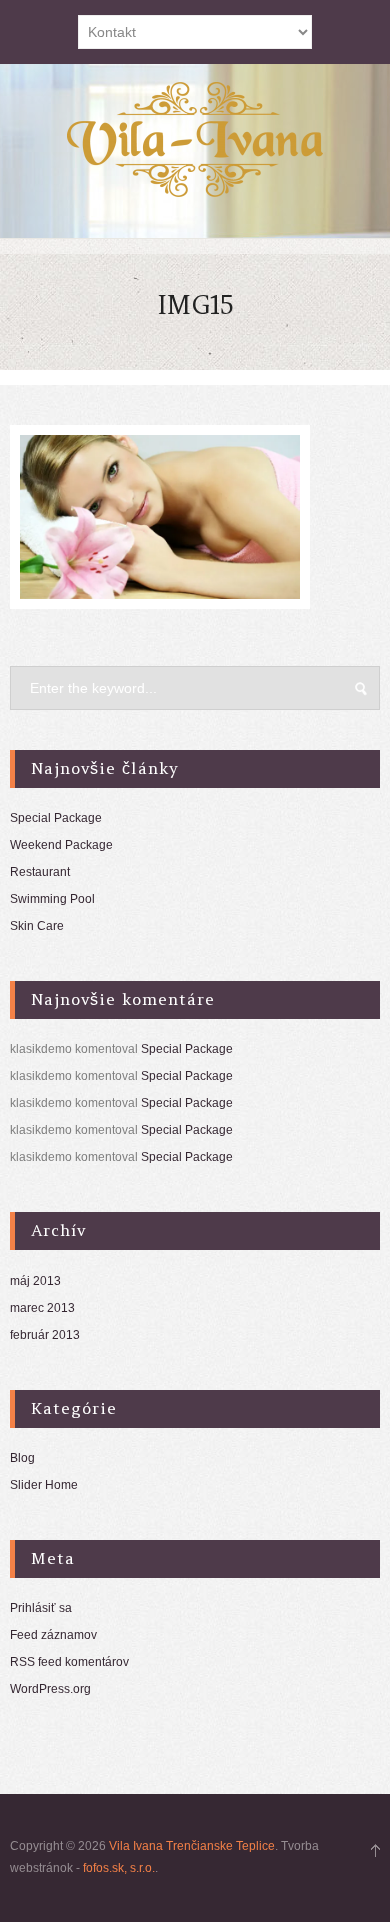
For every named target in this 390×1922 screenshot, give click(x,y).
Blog (22, 1458)
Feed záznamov (53, 1635)
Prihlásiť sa (41, 1608)
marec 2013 (42, 1308)
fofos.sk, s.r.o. (119, 1868)
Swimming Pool (52, 899)
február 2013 (45, 1335)
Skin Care (37, 926)
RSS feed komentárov (69, 1662)
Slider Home (44, 1485)
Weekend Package (61, 845)
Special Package (56, 818)
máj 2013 (35, 1281)
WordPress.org (50, 1689)
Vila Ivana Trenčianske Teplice (192, 1846)
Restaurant (40, 872)
